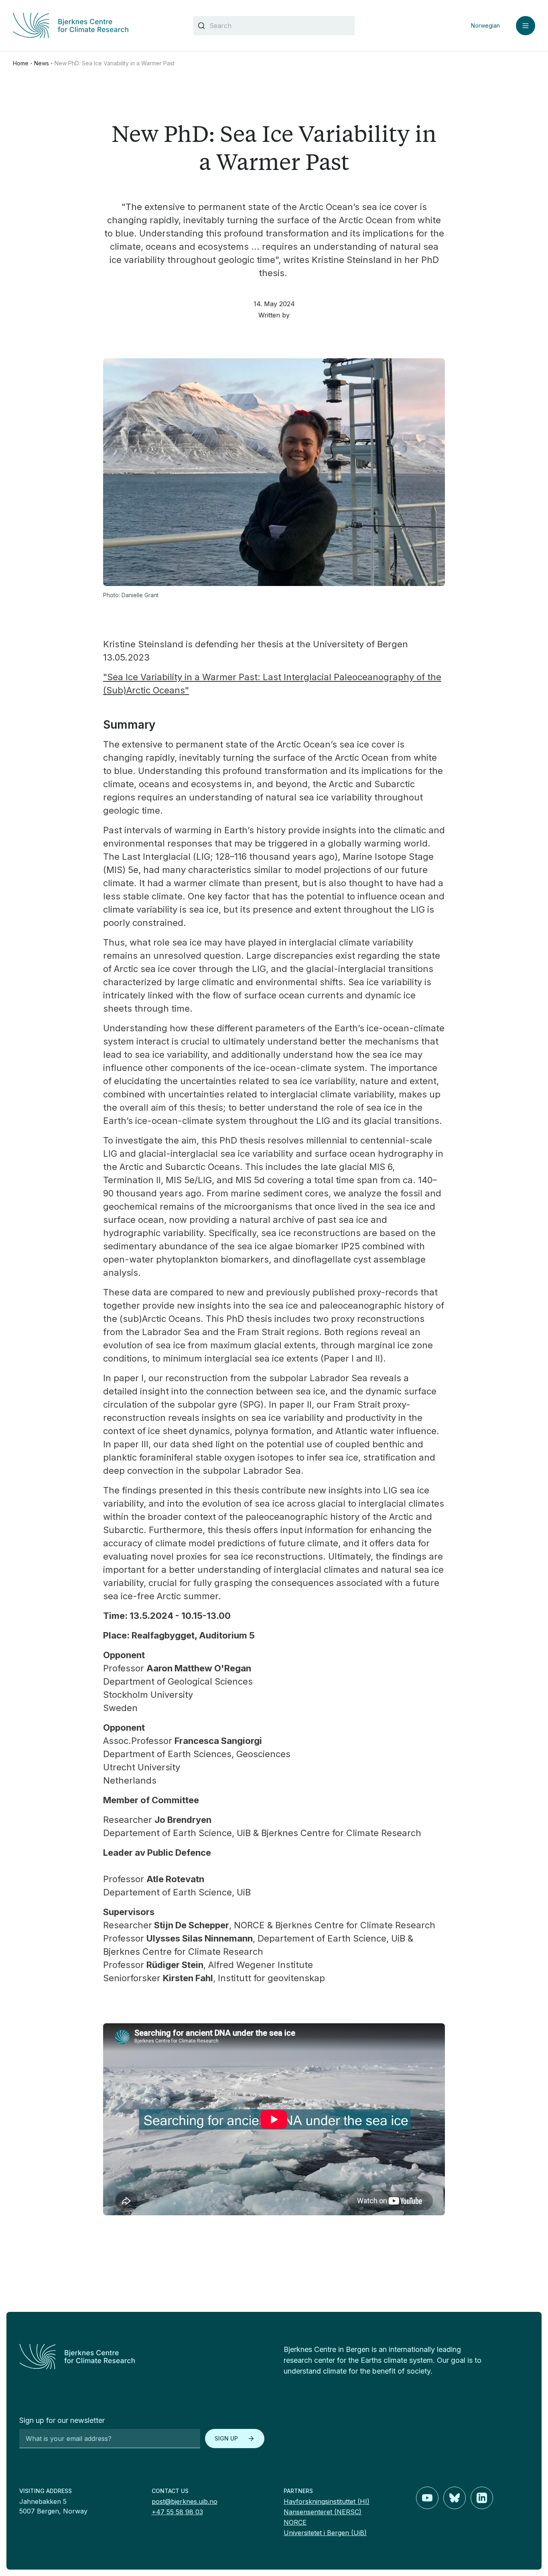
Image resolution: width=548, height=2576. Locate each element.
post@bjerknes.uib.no (185, 2501)
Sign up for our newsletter (62, 2420)
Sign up (226, 2438)
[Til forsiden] (93, 25)
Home (21, 63)
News (42, 63)
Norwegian (485, 25)
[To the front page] (142, 2357)
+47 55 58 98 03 (177, 2512)
